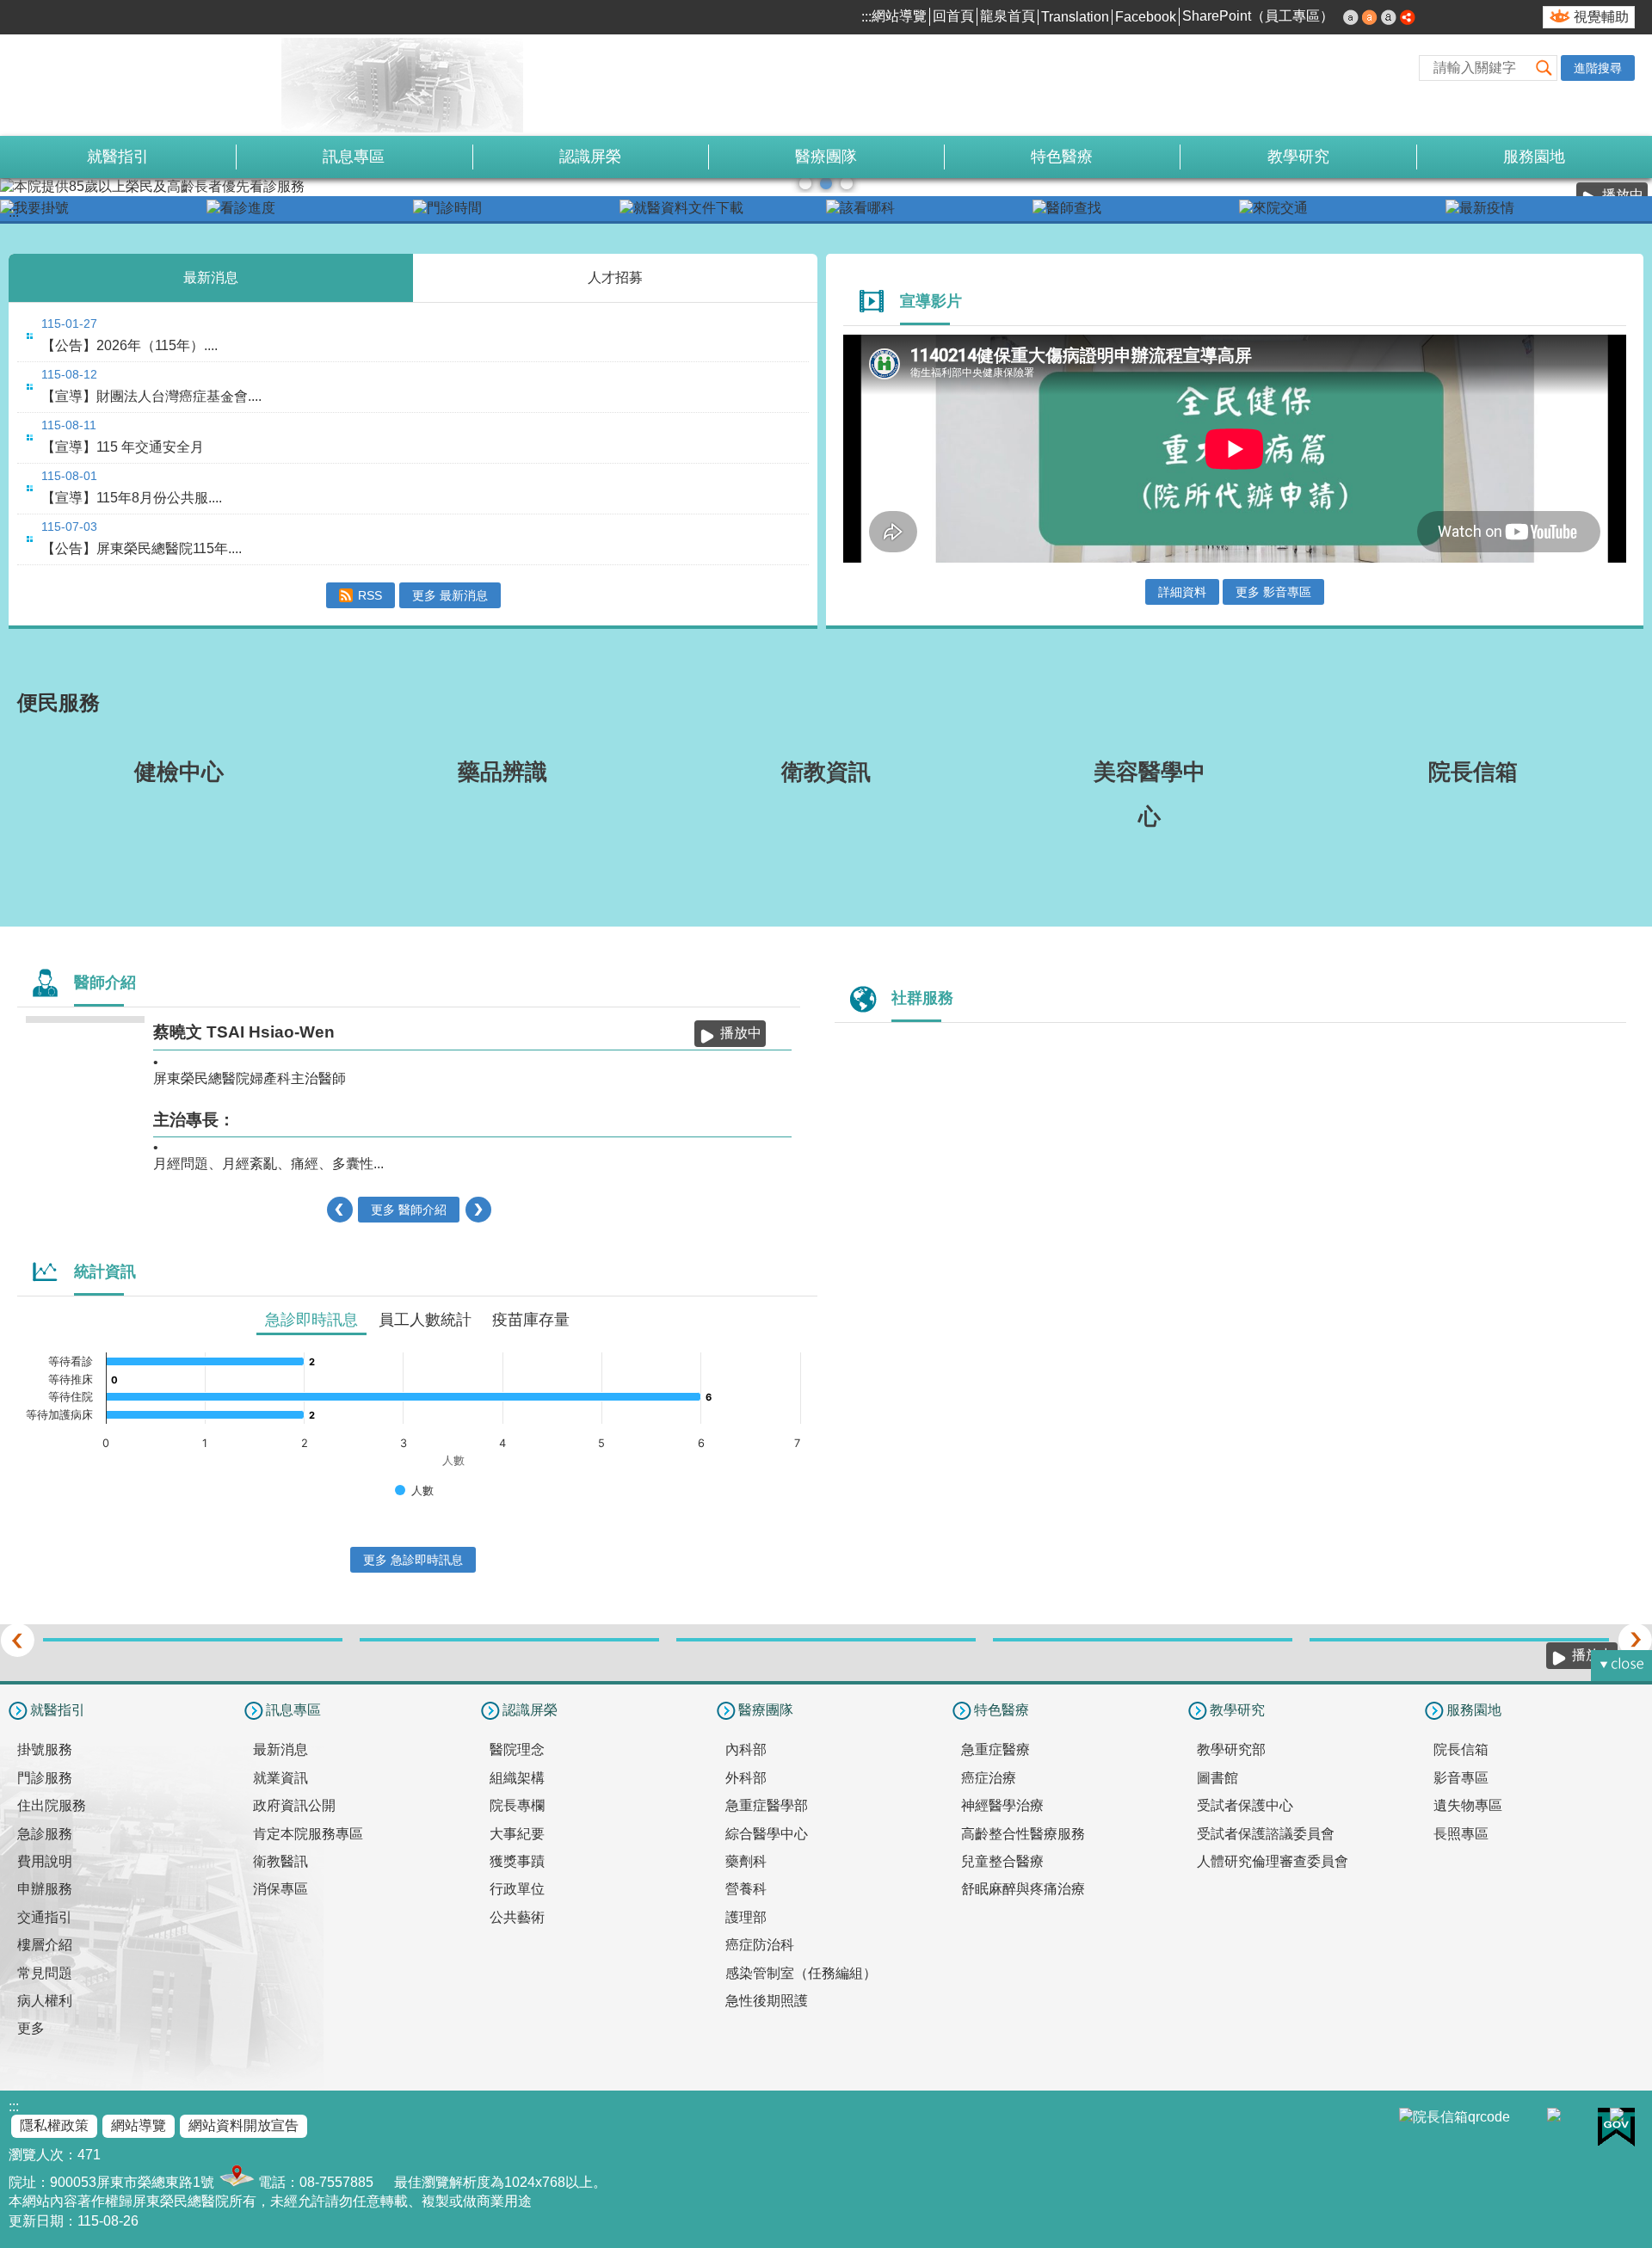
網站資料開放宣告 (243, 2125)
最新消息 (280, 1749)
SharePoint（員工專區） (1258, 16)
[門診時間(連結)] (516, 209)
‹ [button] (339, 1210)
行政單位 (517, 1889)
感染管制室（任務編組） (801, 1973)
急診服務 (45, 1834)
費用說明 (45, 1861)
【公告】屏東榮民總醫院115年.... (142, 548)
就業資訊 (280, 1778)
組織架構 (517, 1778)
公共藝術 (517, 1917)
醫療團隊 (826, 157)
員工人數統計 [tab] (425, 1320)
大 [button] (1389, 17)
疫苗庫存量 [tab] (531, 1320)
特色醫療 (1062, 157)
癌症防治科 (760, 1945)
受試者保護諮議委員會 (1266, 1834)
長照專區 (1461, 1834)
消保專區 (280, 1889)
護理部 (746, 1917)
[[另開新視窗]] (103, 209)
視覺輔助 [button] (1601, 17)
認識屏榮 (590, 157)
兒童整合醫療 (1002, 1861)
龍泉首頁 (1008, 16)
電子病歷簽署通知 (805, 183)
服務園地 (1534, 157)
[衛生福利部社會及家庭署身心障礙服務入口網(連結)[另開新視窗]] (1143, 1640)
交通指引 (45, 1917)
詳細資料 (1182, 592)
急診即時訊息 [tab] (311, 1320)
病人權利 (45, 2001)
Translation (1075, 17)
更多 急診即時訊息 (413, 1560)
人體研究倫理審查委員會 (1273, 1861)
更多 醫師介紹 (409, 1210)
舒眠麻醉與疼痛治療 (1023, 1889)
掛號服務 (45, 1749)
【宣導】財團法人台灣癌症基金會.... (151, 396)
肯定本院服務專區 (308, 1834)
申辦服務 (45, 1889)
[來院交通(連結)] (1342, 209)
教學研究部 (1231, 1749)
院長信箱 (1461, 1749)
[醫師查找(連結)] (1136, 209)
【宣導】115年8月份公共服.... (132, 498)
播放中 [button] (741, 1033)
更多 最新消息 (450, 595)
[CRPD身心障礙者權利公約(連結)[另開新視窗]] (826, 1640)
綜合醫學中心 (767, 1834)
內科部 (746, 1749)
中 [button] (1370, 17)
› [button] (478, 1210)
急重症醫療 (996, 1749)
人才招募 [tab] (615, 277)
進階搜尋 (1598, 68)
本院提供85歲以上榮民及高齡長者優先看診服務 (826, 183)
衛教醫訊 (280, 1861)
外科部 (746, 1778)
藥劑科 (746, 1861)
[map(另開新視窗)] (234, 2182)
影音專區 (1461, 1778)
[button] (1544, 68)
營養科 (746, 1889)
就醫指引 (118, 157)
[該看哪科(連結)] (929, 209)
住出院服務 (52, 1805)
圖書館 (1217, 1778)
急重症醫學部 (767, 1805)
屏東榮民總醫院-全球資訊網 (194, 85)
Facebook (1146, 17)
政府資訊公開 (294, 1805)
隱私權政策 (54, 2125)
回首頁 (953, 16)
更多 (31, 2028)
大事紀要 (517, 1834)
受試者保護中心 (1245, 1805)
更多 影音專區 (1273, 592)
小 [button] (1351, 17)
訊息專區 (354, 157)
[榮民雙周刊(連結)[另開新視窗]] (193, 1640)
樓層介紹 (45, 1945)
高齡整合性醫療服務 (1023, 1834)
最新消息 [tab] (211, 277)
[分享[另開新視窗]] (1408, 19)
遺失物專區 (1468, 1805)
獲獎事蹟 (517, 1861)
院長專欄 (517, 1805)
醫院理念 (517, 1749)
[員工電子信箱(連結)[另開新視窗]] (1459, 1640)
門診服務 (45, 1778)
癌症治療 (989, 1778)
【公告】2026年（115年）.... (129, 345)
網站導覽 (899, 16)
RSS (370, 595)
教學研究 (1298, 157)
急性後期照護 (767, 2001)
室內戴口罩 (847, 183)
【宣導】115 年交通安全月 (123, 447)
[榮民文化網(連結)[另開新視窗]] (509, 1640)
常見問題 (45, 1973)
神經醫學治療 (1002, 1805)
